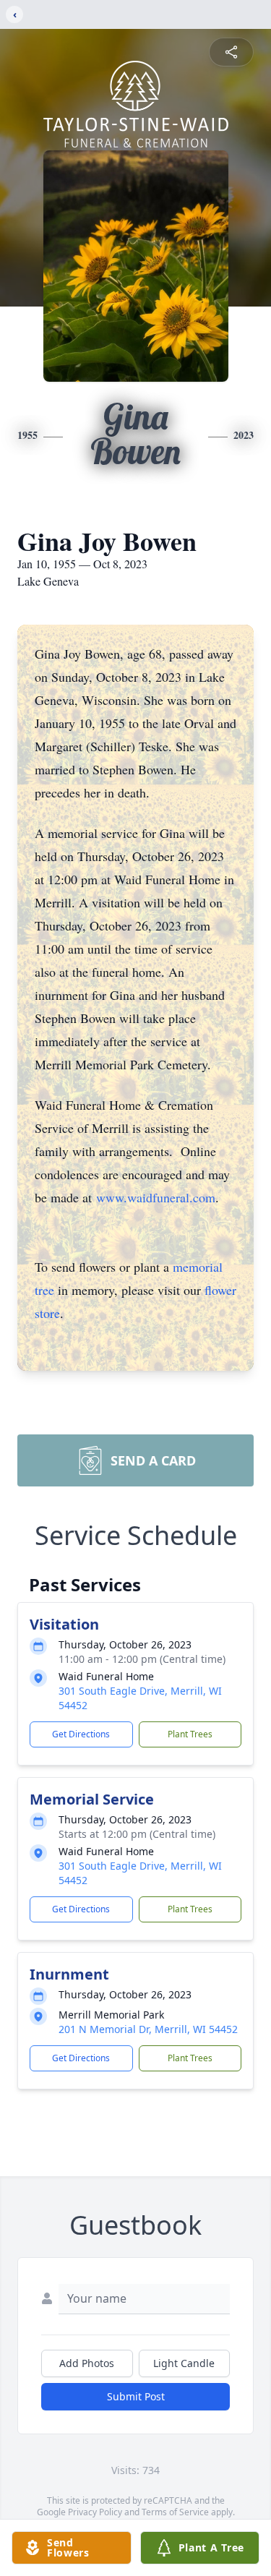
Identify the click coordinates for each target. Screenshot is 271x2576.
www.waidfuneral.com (156, 1197)
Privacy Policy (95, 2512)
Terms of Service (175, 2512)
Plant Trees (190, 1734)
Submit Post (136, 2396)
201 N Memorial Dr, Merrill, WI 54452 (148, 2029)
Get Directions (81, 1734)
